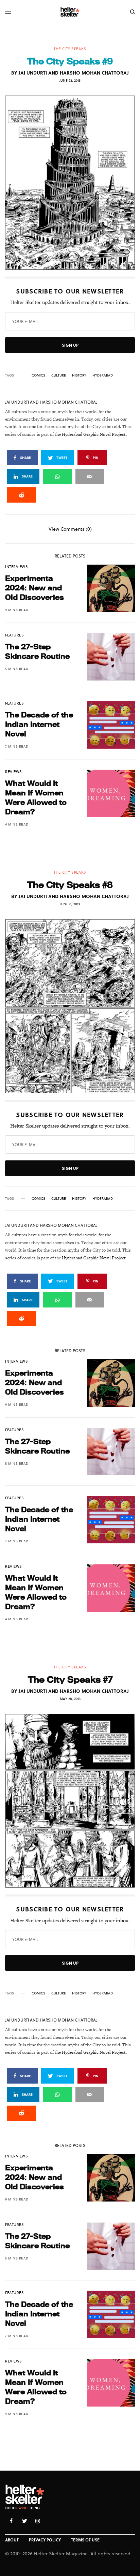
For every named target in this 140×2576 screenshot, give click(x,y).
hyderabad (103, 375)
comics (38, 375)
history (79, 375)
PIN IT (74, 183)
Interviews (17, 566)
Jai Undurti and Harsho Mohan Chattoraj (74, 73)
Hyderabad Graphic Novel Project (94, 434)
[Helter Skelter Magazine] (70, 12)
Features (14, 635)
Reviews (14, 772)
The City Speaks (70, 49)
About (12, 2540)
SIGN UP (70, 345)
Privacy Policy (45, 2540)
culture (59, 375)
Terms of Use (85, 2540)
